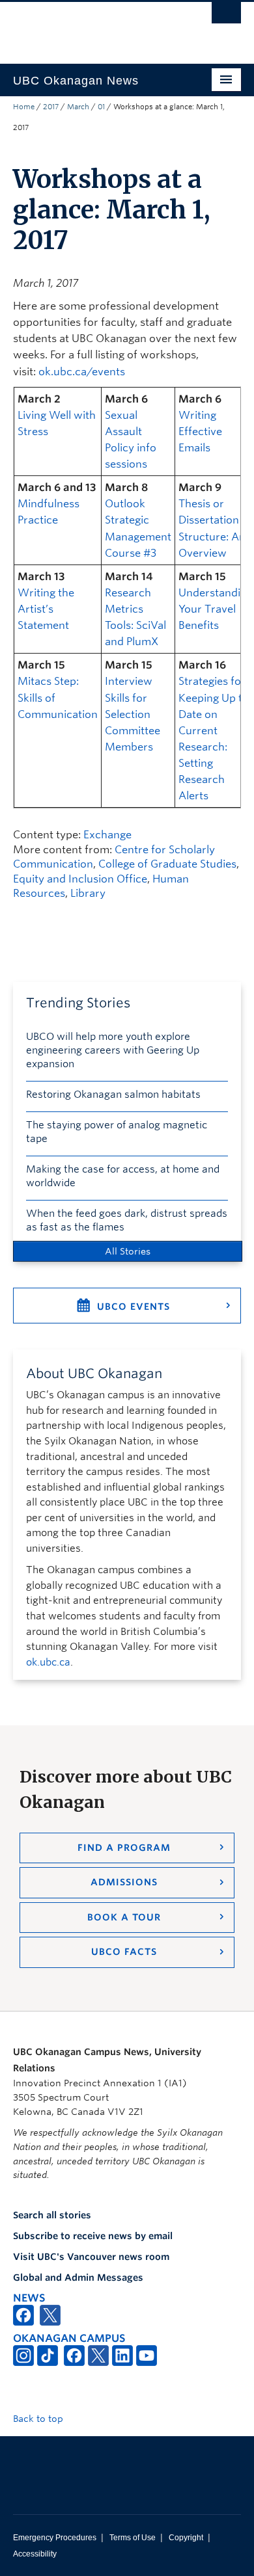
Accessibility (35, 2554)
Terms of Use (133, 2538)
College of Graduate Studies (167, 864)
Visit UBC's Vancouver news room (91, 2257)
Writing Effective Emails (200, 432)
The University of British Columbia (93, 27)
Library (88, 893)
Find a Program (124, 1848)
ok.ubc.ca (48, 1662)
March (78, 107)
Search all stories (52, 2215)
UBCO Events (134, 1307)
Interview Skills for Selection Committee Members (133, 714)
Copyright (186, 2538)
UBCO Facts (124, 1952)
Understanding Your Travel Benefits (216, 609)
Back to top (39, 2419)
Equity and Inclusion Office (80, 879)
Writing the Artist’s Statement (46, 609)
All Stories (128, 1251)
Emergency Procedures (55, 2538)
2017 (51, 107)
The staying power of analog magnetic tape (117, 1132)
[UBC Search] (226, 16)
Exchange (107, 835)
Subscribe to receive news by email (93, 2236)
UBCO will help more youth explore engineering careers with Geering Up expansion (113, 1050)
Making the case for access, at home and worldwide (123, 1176)
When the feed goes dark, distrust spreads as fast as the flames (127, 1220)
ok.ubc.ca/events (82, 372)
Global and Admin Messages (78, 2277)
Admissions (124, 1882)
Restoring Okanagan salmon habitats (113, 1095)
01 (101, 107)
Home (24, 107)
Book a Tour (124, 1917)
